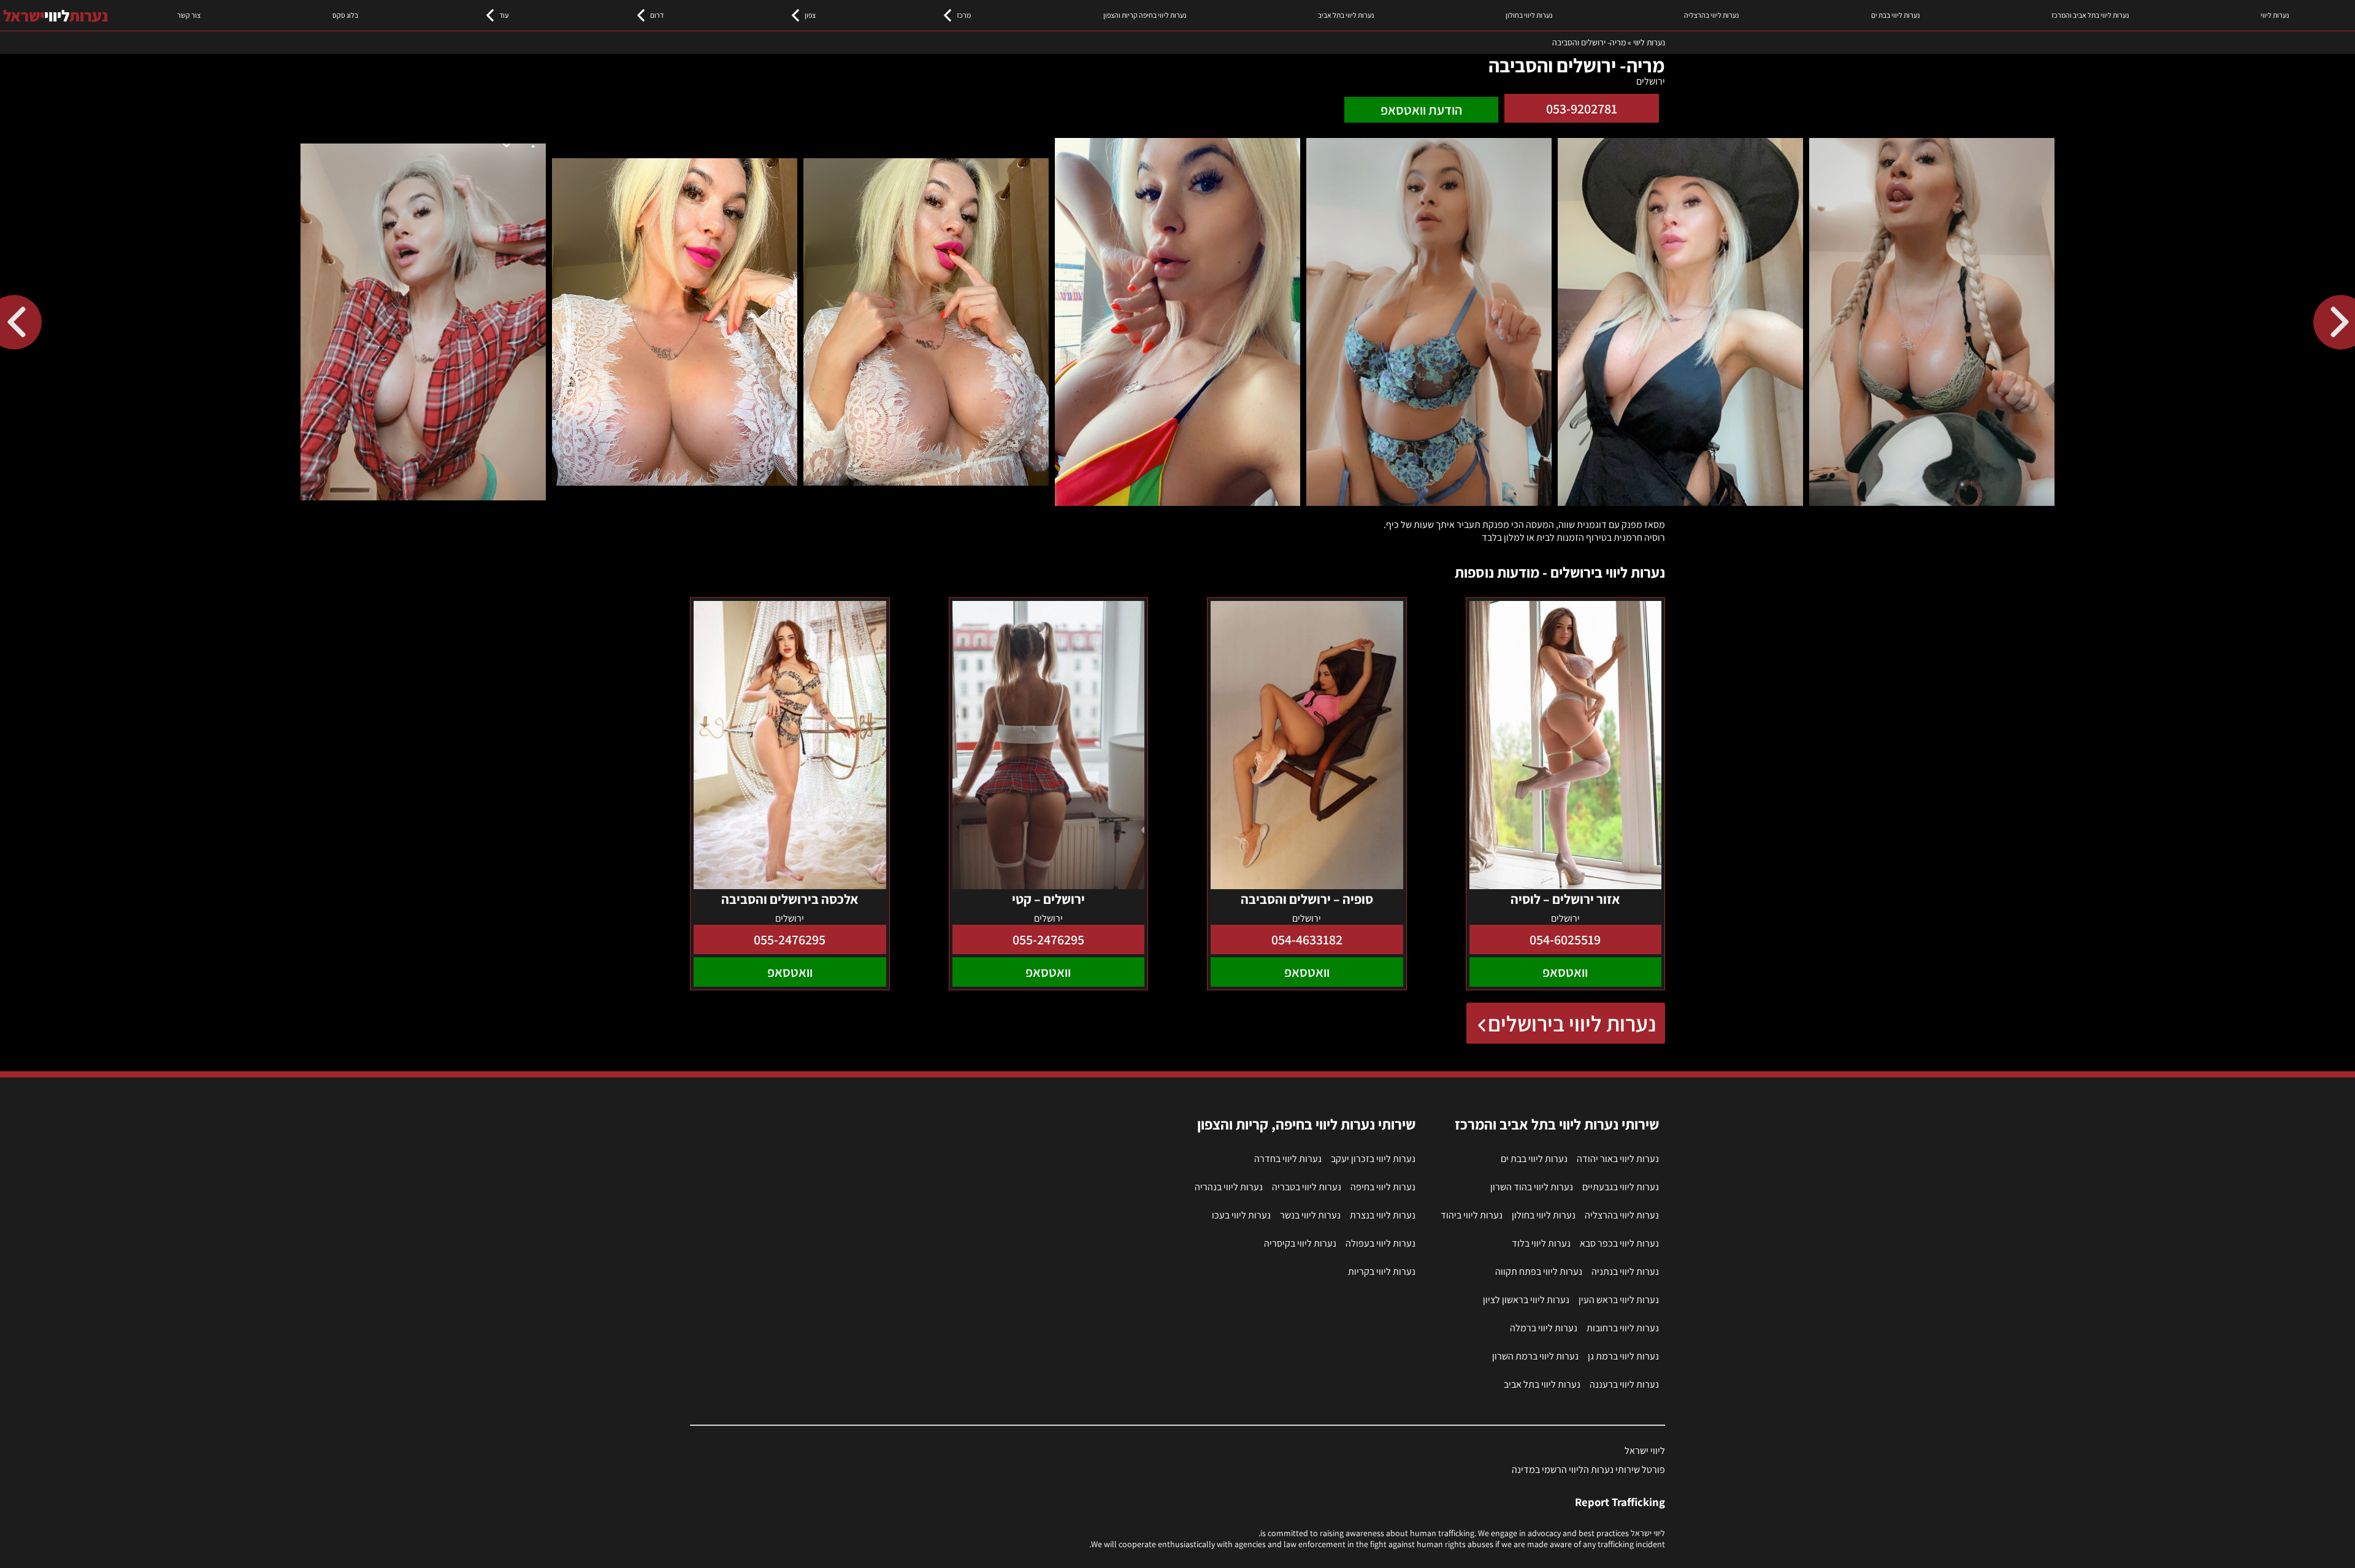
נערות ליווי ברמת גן (1623, 1356)
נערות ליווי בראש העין (1619, 1300)
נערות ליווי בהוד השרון (1532, 1187)
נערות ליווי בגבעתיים (1621, 1187)
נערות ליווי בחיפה (1383, 1187)
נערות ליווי (2275, 15)
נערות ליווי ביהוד (1472, 1215)
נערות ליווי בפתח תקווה (1539, 1272)
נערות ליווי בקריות (1382, 1272)
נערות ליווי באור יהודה (1618, 1159)
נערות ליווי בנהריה (1229, 1187)
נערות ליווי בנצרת (1383, 1215)
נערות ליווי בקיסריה (1300, 1243)
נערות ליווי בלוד (1541, 1243)
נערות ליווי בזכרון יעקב (1373, 1159)
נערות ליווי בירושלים (1572, 1023)
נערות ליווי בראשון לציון (1526, 1300)
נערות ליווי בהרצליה (1711, 15)
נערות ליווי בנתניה (1625, 1272)
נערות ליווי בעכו (1241, 1215)
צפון (810, 15)
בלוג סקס (345, 15)
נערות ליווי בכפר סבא (1619, 1243)
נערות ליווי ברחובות (1623, 1328)
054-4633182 (1307, 939)
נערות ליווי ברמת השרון (1535, 1356)
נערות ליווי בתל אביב (1346, 15)
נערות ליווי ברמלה (1544, 1328)
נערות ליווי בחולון (1529, 15)
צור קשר (189, 15)
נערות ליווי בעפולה (1380, 1243)
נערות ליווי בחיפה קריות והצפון (1145, 15)
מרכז (964, 15)
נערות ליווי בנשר (1310, 1215)
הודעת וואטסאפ (1421, 110)
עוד (504, 15)
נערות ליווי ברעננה (1624, 1384)
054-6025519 (1565, 939)
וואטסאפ (1565, 972)
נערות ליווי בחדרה (1288, 1159)
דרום (657, 15)
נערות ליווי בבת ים (1895, 15)
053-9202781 (1582, 109)
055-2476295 (1048, 939)
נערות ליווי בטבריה (1307, 1187)
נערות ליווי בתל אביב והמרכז (2090, 15)
